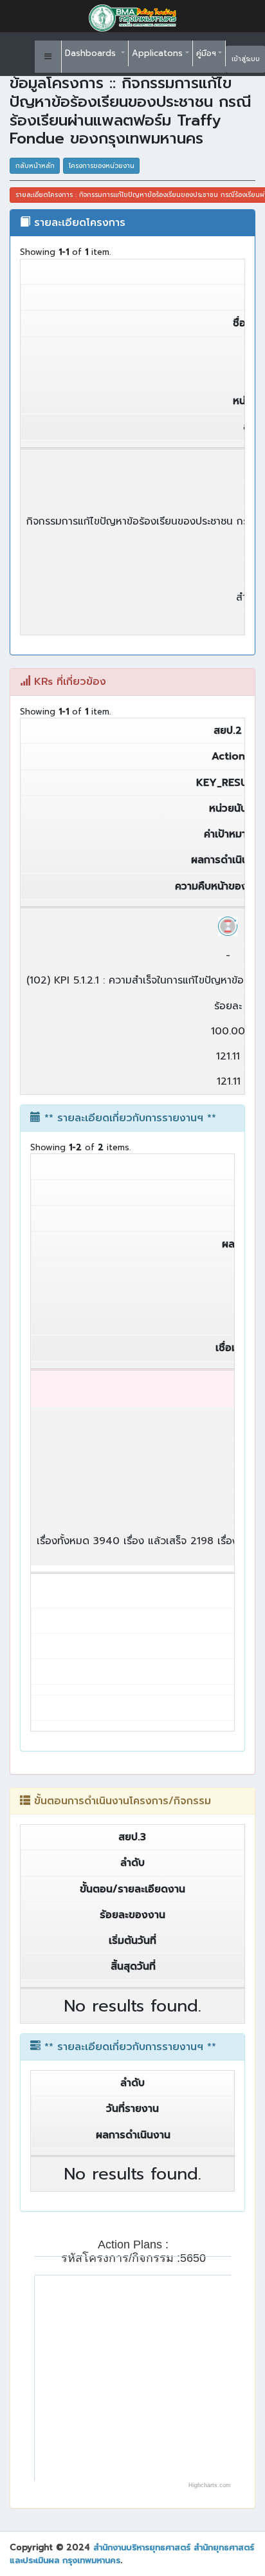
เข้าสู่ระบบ (246, 59)
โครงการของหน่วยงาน (102, 166)
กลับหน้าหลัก (35, 166)
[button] (48, 57)
